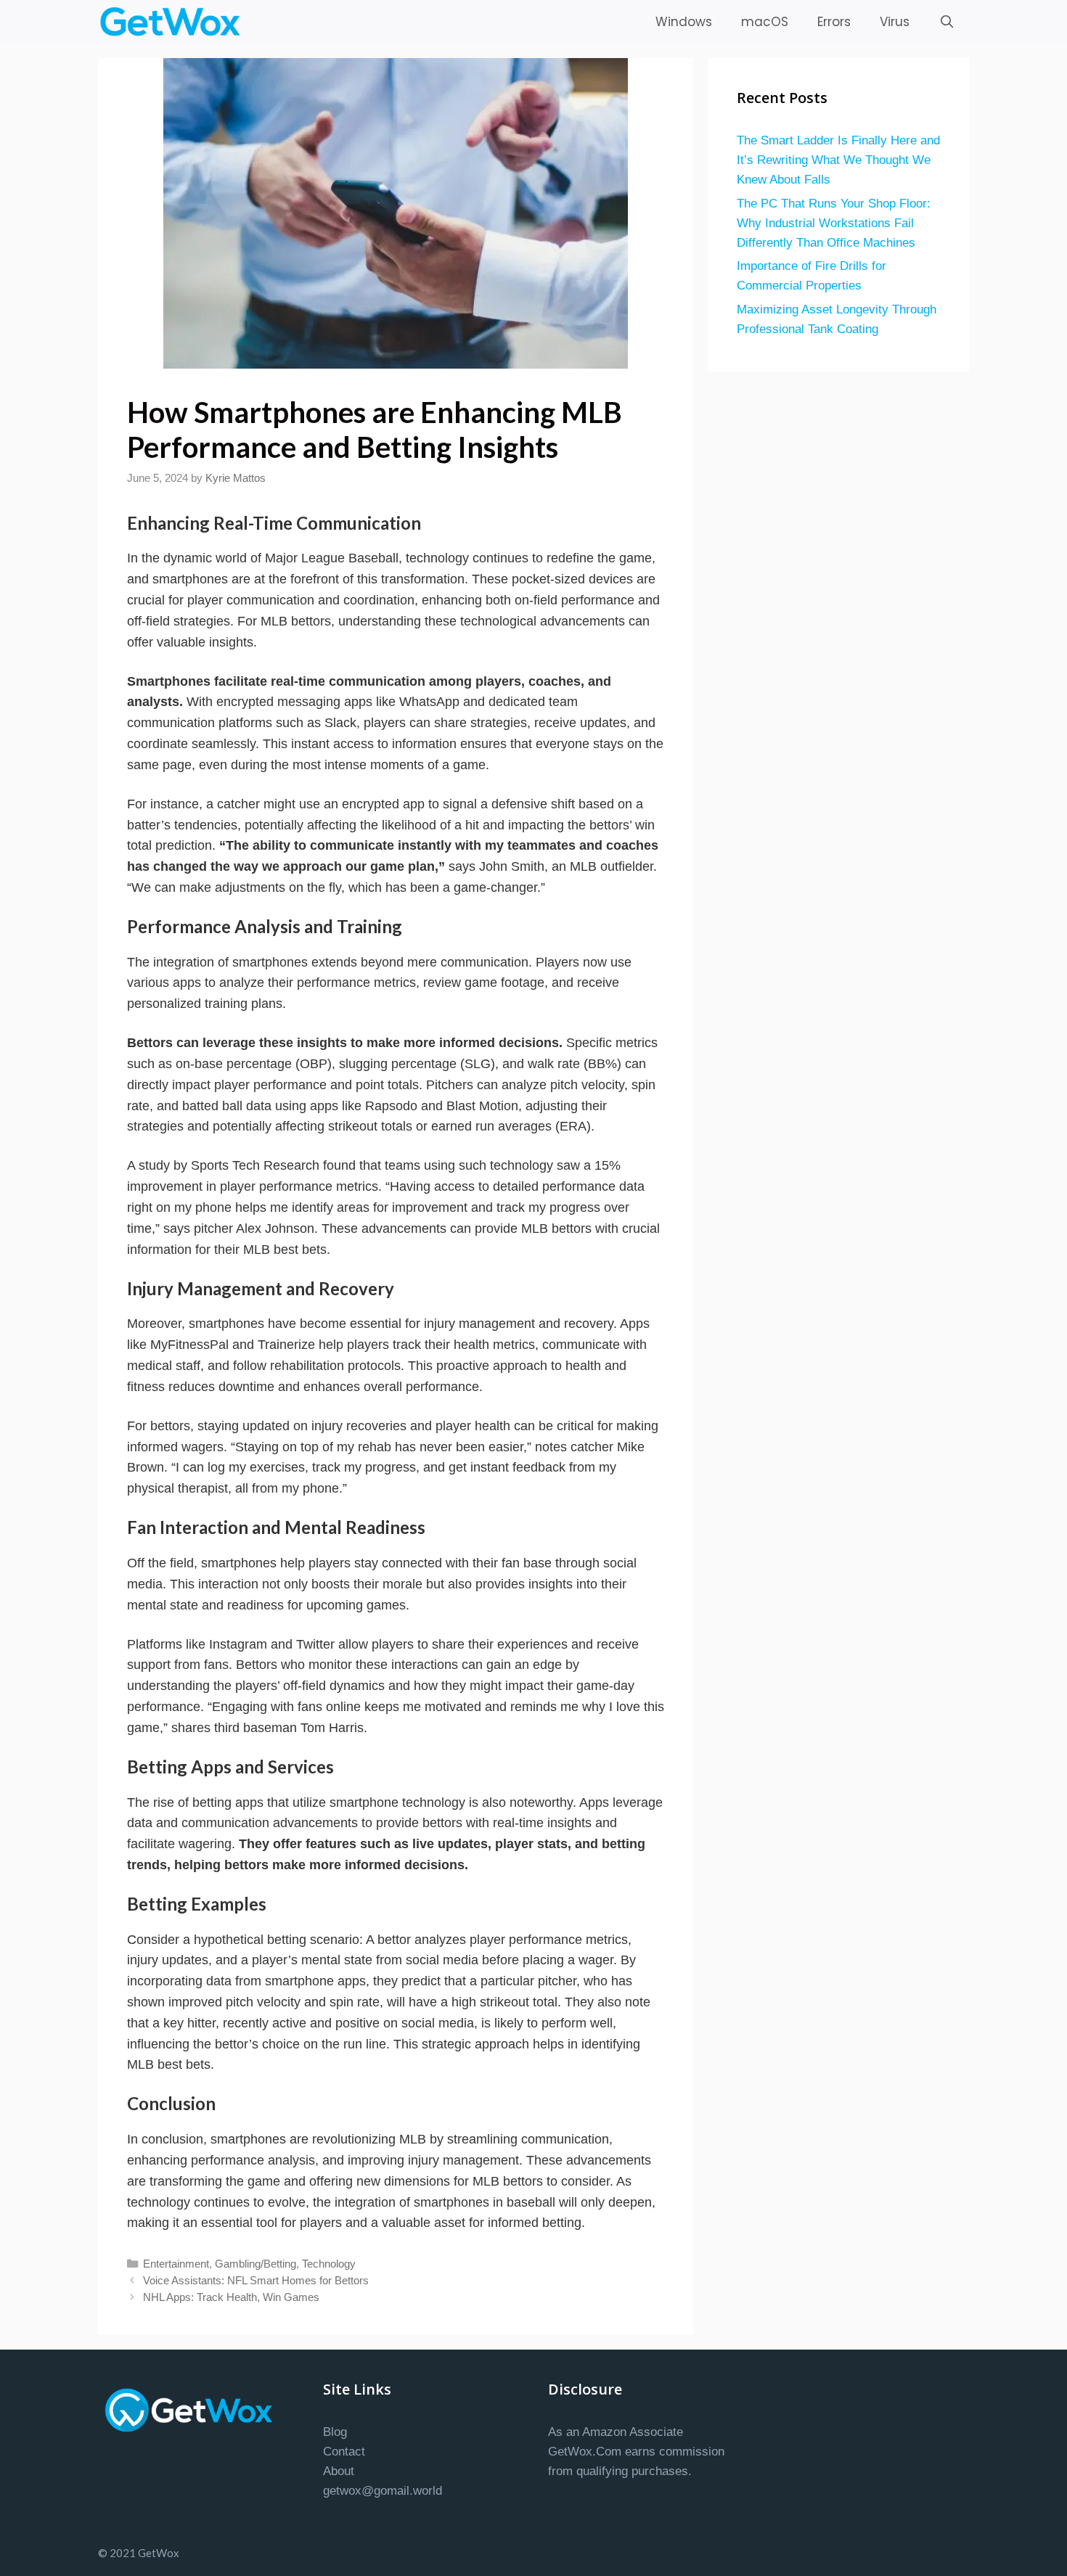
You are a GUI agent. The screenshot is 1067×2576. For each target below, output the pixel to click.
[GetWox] (174, 22)
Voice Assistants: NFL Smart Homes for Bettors (256, 2280)
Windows (684, 22)
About (339, 2471)
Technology (329, 2264)
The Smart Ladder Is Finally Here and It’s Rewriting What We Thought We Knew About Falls (838, 160)
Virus (895, 22)
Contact (344, 2452)
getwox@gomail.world (383, 2491)
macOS (765, 22)
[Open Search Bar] (947, 22)
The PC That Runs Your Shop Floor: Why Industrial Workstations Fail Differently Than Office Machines (834, 223)
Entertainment (176, 2264)
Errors (834, 22)
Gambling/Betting (255, 2264)
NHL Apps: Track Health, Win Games (231, 2297)
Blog (335, 2432)
